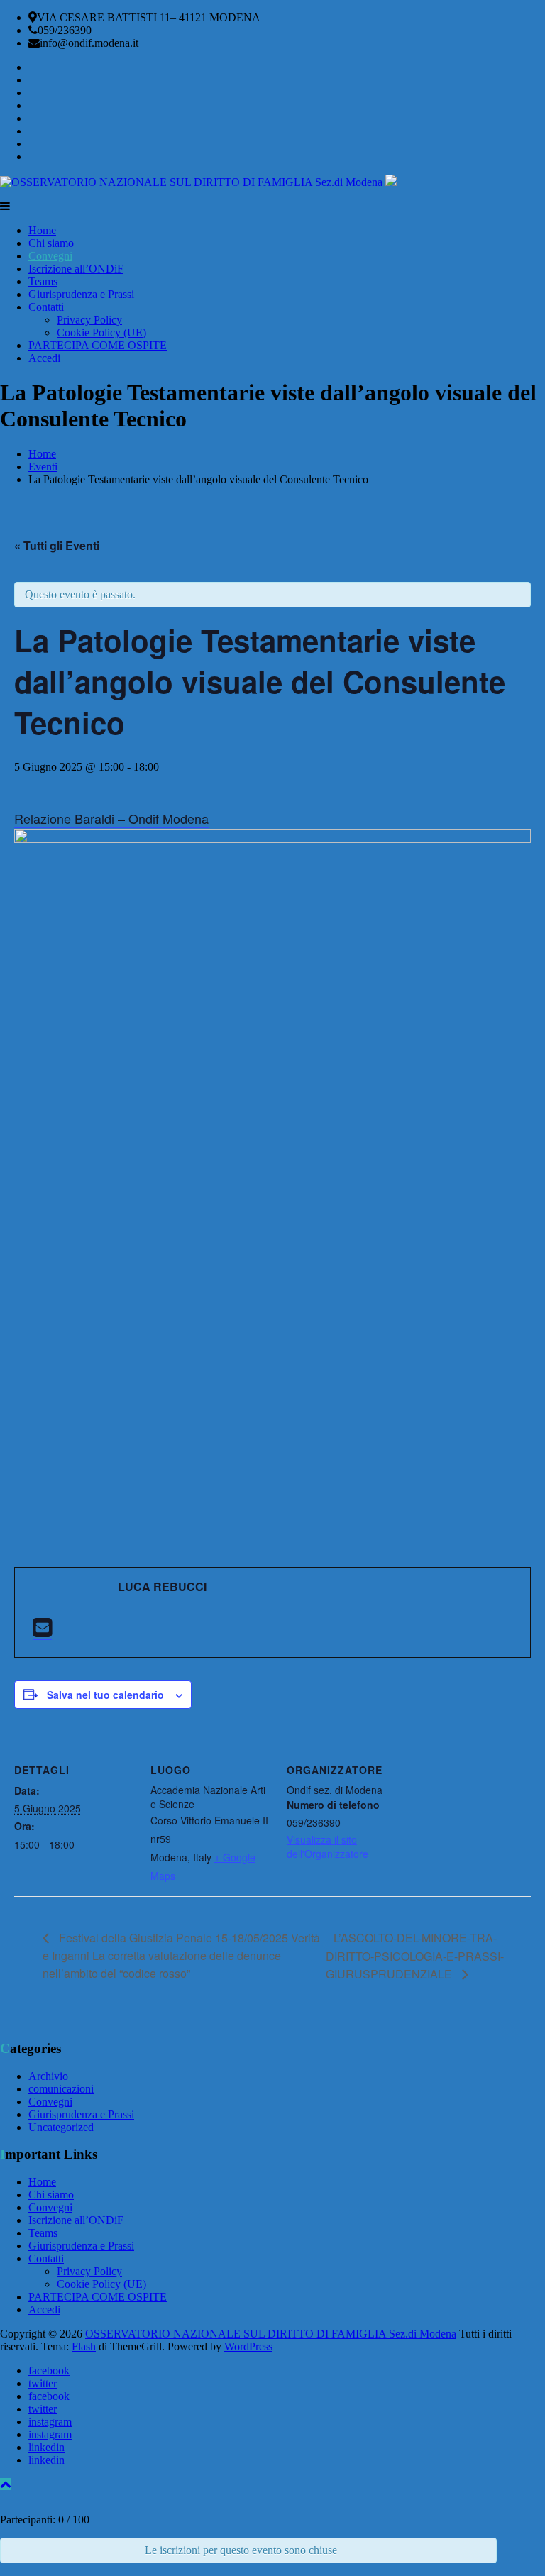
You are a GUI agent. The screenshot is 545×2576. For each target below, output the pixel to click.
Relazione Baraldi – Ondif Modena (111, 818)
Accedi (44, 358)
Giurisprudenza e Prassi (81, 294)
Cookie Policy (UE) (101, 332)
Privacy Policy (89, 320)
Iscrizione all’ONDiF (76, 269)
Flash (84, 2346)
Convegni (50, 256)
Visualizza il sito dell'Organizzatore (327, 1846)
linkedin (46, 2447)
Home (42, 230)
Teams (43, 281)
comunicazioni (61, 2089)
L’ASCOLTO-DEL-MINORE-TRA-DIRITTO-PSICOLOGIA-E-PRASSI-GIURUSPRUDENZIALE (415, 1956)
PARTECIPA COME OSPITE (98, 345)
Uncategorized (61, 2127)
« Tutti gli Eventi (57, 545)
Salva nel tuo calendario (105, 1695)
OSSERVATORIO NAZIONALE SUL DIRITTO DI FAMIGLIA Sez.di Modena (271, 2334)
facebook (49, 2371)
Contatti (46, 307)
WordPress (248, 2346)
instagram (50, 2422)
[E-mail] (42, 1631)
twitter (43, 2383)
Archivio (48, 2076)
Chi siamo (51, 243)
